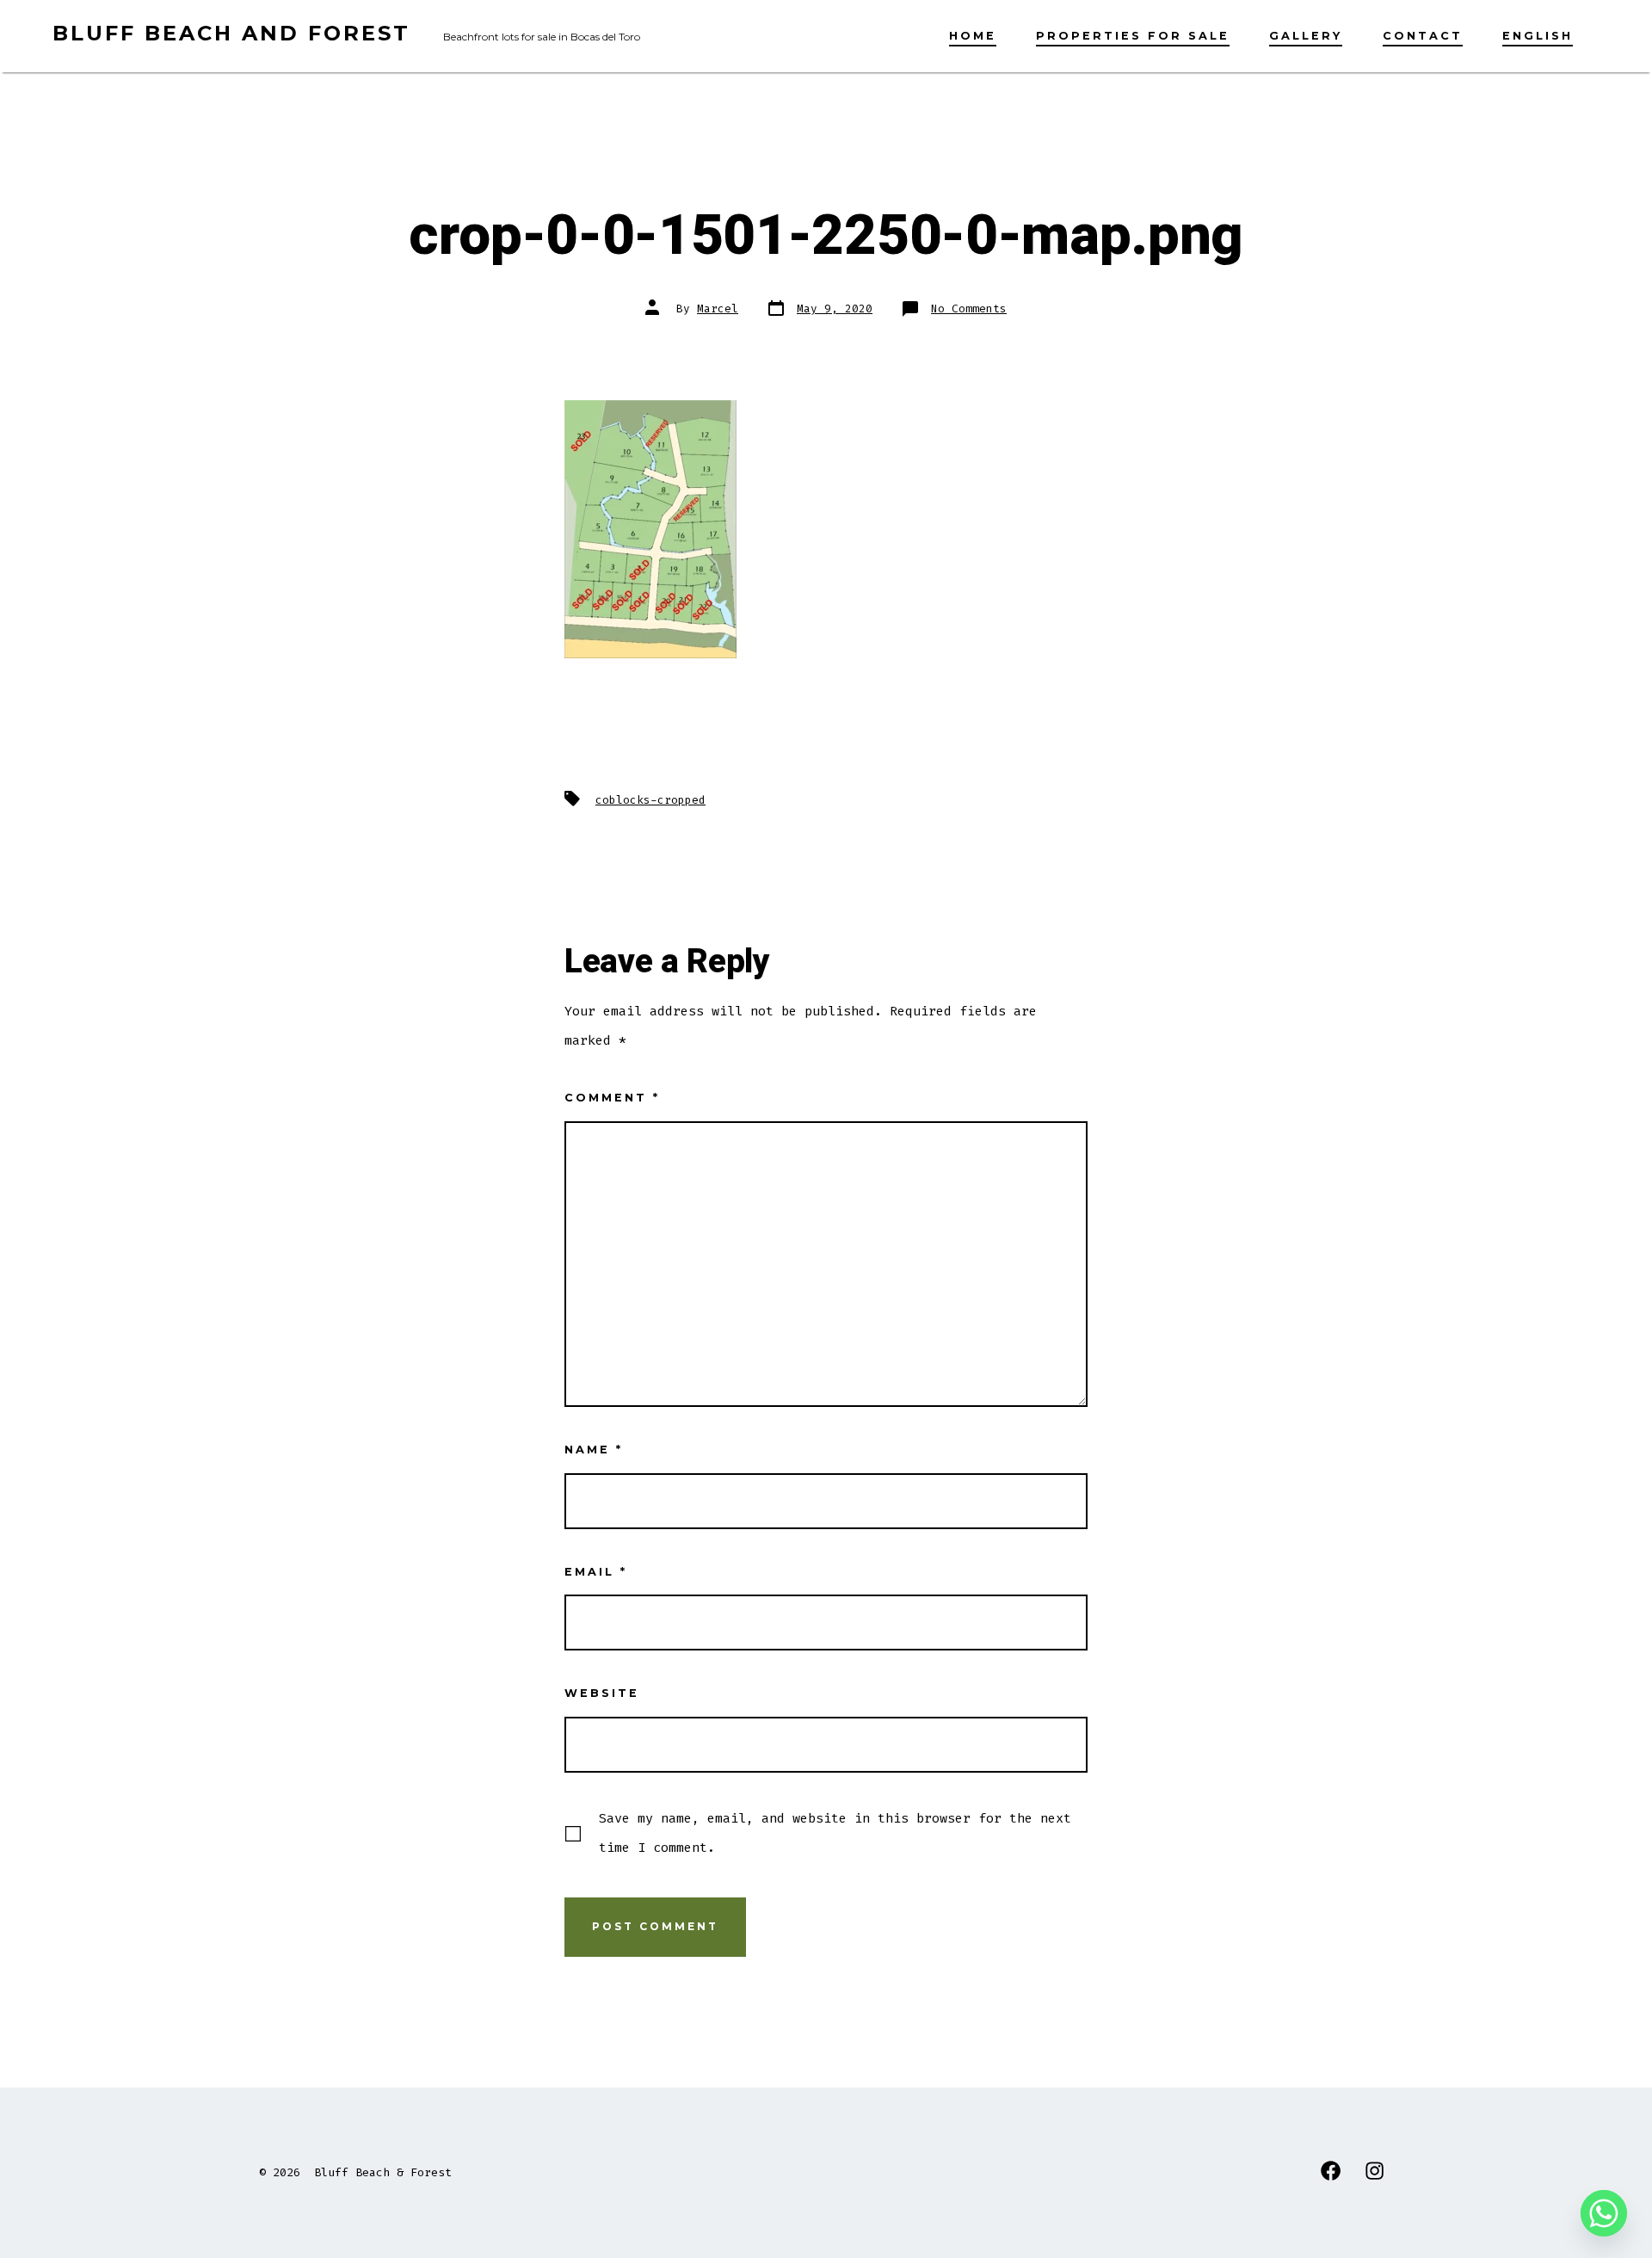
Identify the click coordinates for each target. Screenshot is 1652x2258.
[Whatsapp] (1604, 2213)
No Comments (969, 308)
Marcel (718, 308)
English (1538, 36)
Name (594, 1450)
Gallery (1306, 36)
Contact (1423, 36)
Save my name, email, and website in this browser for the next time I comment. (835, 1833)
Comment (612, 1098)
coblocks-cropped (650, 800)
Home (973, 36)
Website (602, 1693)
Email (596, 1572)
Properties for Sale (1133, 36)
